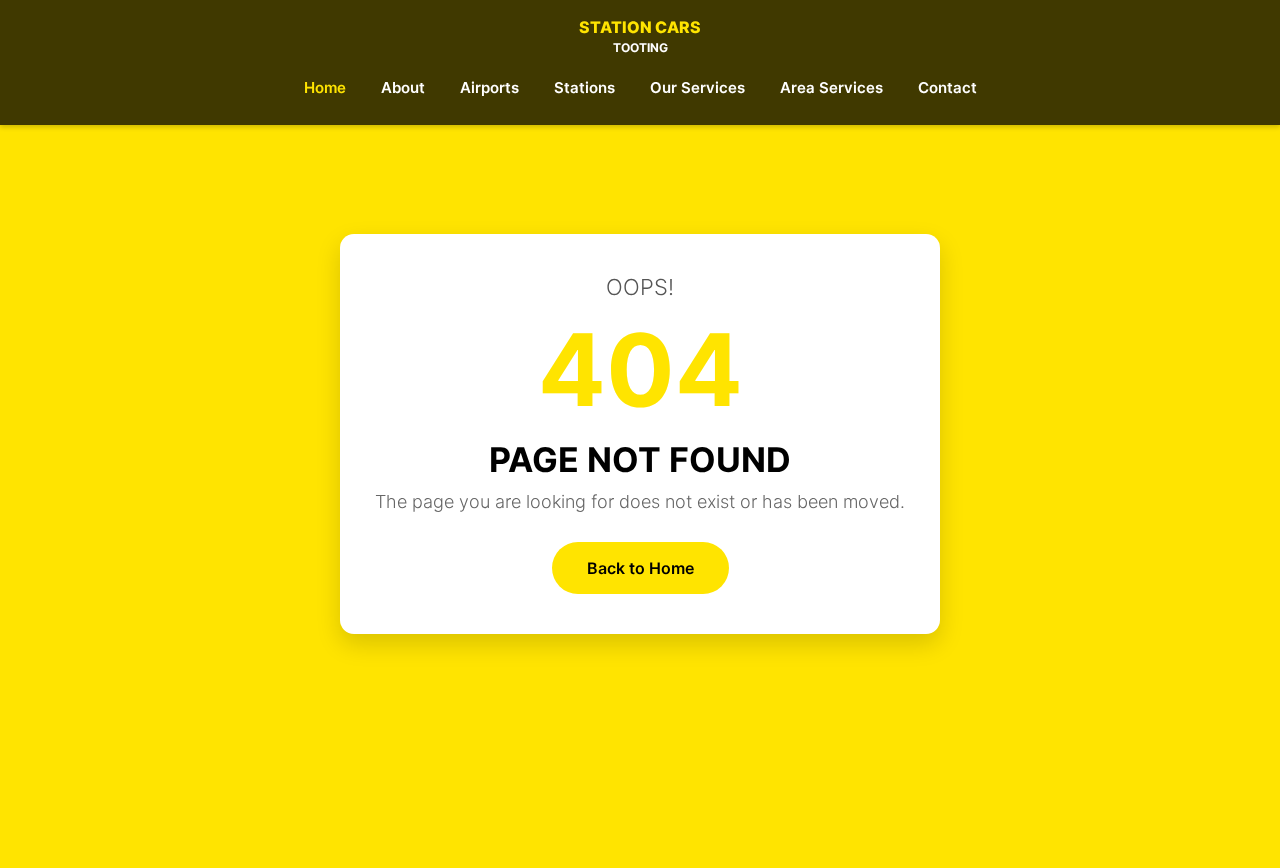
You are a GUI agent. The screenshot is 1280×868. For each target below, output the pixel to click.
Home (325, 87)
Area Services (831, 87)
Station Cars (640, 36)
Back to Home (640, 568)
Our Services (697, 87)
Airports (489, 87)
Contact (947, 87)
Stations (584, 87)
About (403, 87)
